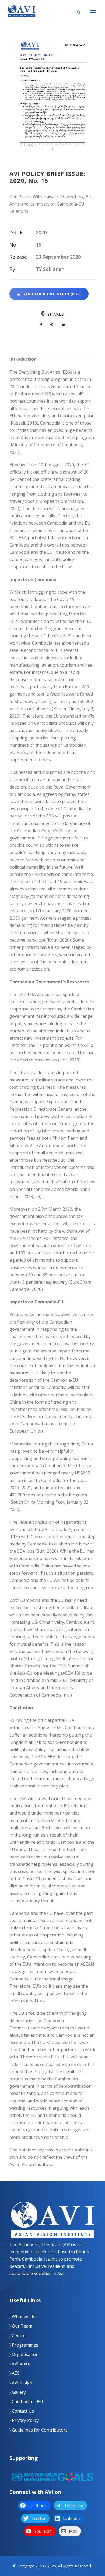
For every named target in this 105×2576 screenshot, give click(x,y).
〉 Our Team (21, 2326)
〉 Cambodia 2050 (26, 2402)
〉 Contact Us (22, 2411)
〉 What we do (22, 2317)
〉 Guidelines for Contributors (38, 2430)
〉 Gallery (18, 2392)
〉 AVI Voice (20, 2364)
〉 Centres (19, 2336)
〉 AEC (15, 2373)
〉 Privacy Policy (24, 2420)
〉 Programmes (24, 2345)
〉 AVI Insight (22, 2383)
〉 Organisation (24, 2354)
